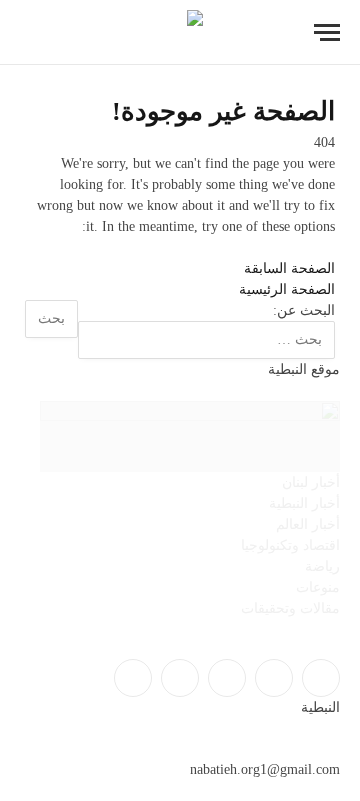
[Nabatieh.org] (180, 32)
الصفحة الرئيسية (287, 289)
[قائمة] (327, 32)
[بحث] (29, 32)
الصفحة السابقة (289, 268)
